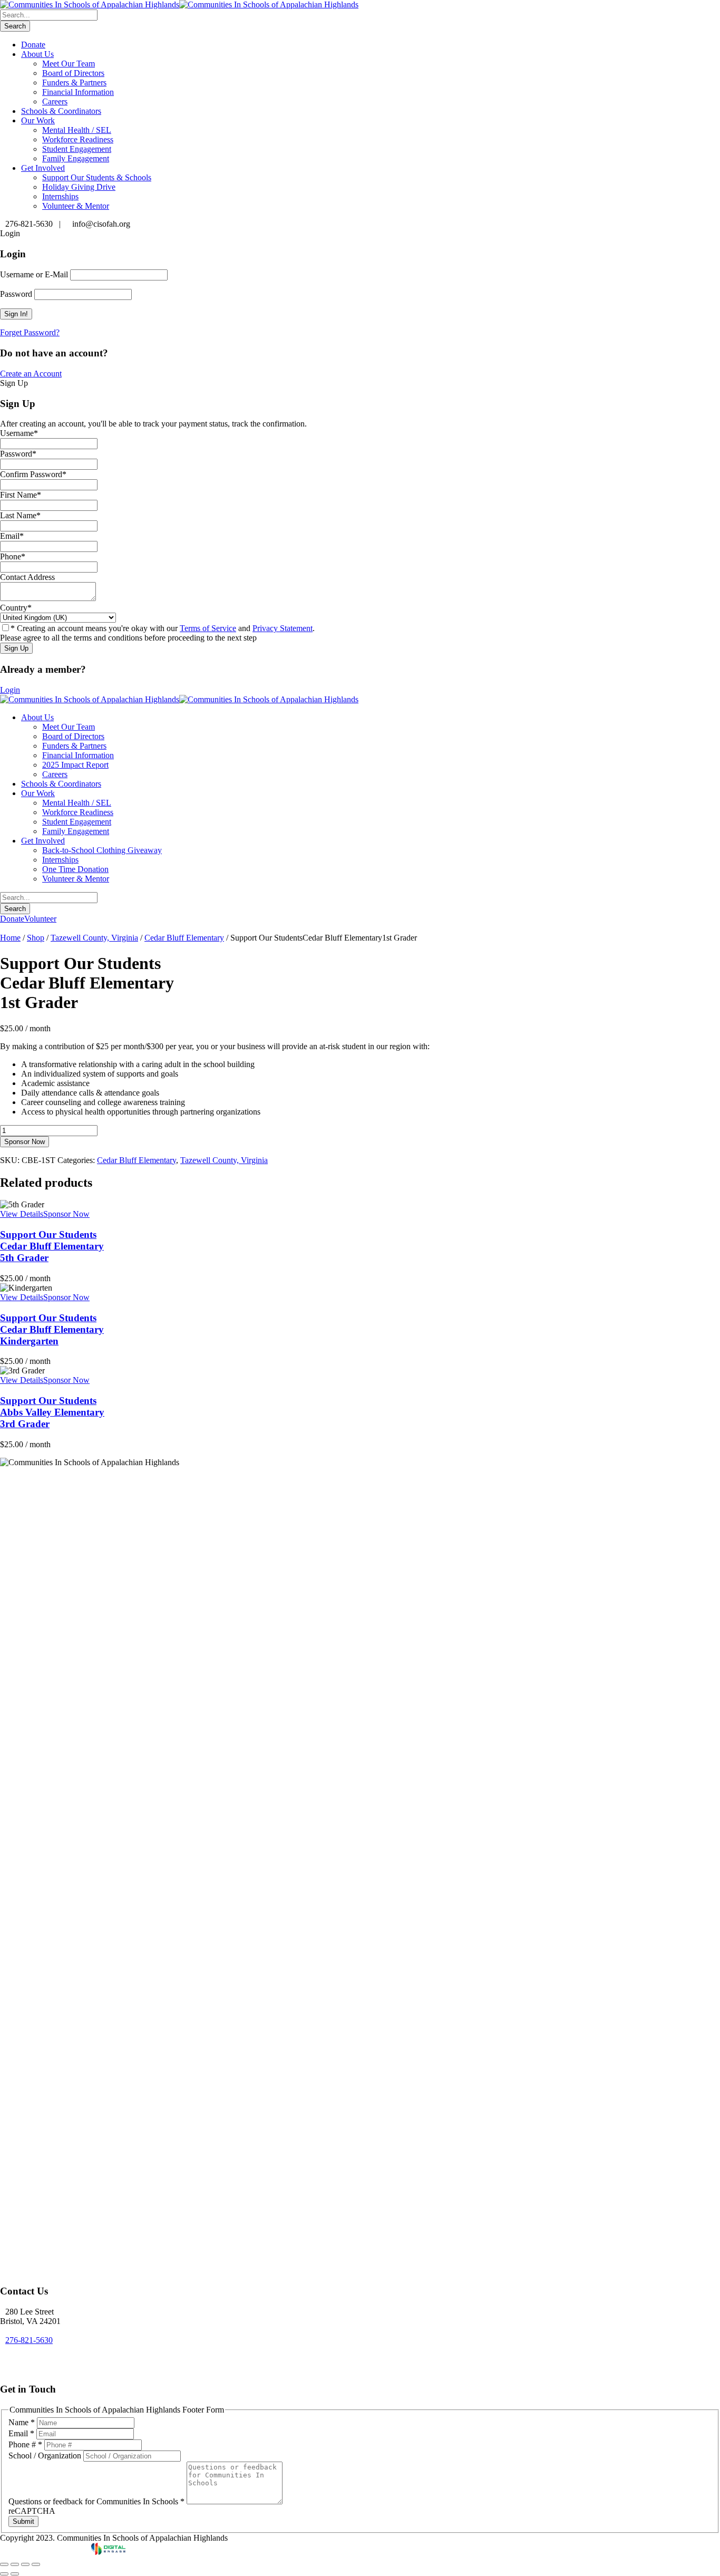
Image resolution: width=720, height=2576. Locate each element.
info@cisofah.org (34, 2359)
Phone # (25, 2444)
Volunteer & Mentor (76, 206)
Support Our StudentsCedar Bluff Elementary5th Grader (52, 1246)
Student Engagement (77, 149)
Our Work (38, 120)
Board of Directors (73, 73)
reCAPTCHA (32, 2511)
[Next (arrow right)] (15, 2574)
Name (22, 2422)
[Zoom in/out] (4, 2564)
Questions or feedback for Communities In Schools (96, 2501)
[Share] (25, 2564)
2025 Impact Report (75, 765)
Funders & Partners (74, 83)
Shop (36, 938)
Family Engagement (76, 158)
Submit (23, 2521)
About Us (37, 54)
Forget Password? (30, 332)
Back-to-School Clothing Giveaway (102, 850)
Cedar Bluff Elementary (184, 938)
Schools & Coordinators (61, 111)
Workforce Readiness (78, 139)
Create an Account (31, 374)
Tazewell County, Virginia (94, 938)
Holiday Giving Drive (79, 187)
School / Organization (46, 2456)
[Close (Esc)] (36, 2564)
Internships (60, 196)
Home (10, 938)
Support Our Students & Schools (97, 177)
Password (16, 294)
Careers (55, 101)
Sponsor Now (25, 1142)
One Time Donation (75, 869)
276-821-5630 (29, 2340)
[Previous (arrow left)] (4, 2574)
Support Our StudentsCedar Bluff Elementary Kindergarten (52, 1329)
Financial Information (78, 92)
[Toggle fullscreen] (15, 2564)
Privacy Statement (283, 628)
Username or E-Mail (34, 274)
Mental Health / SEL (77, 130)
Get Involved (43, 168)
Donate (33, 45)
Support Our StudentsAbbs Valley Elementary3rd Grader (52, 1412)
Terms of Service (208, 628)
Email (21, 2433)
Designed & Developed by (46, 2552)
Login (10, 690)
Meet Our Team (69, 64)
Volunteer (40, 919)
